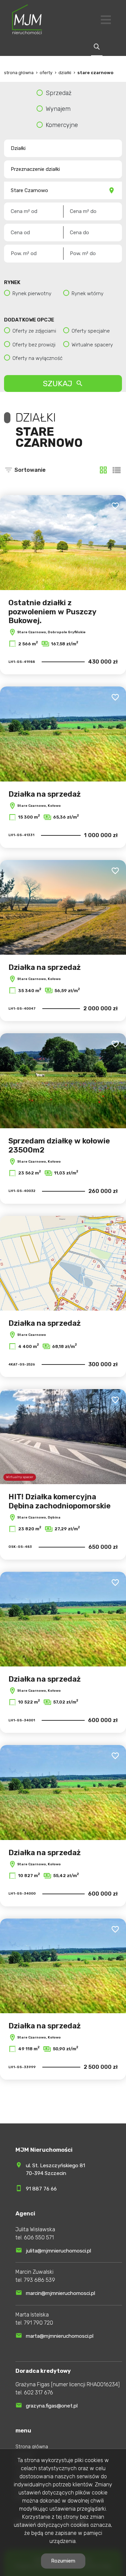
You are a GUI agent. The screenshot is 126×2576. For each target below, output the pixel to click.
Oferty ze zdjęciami (34, 331)
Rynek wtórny (88, 294)
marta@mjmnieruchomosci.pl (60, 2336)
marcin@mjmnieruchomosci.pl (60, 2293)
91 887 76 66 (41, 2189)
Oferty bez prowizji (34, 345)
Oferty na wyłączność (37, 358)
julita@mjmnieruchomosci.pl (58, 2251)
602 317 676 (38, 2393)
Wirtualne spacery (92, 345)
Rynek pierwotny (32, 294)
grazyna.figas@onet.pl (52, 2406)
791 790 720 (38, 2323)
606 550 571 (39, 2237)
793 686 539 (39, 2280)
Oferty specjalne (91, 331)
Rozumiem (63, 2561)
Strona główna (32, 2447)
